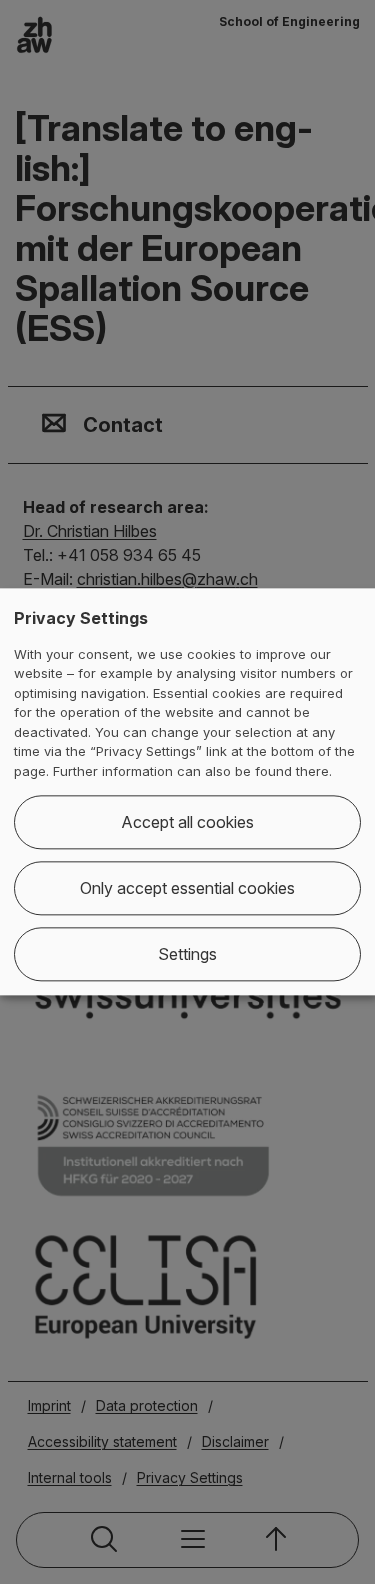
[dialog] (187, 791)
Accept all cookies (187, 823)
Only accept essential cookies (187, 889)
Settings (187, 955)
